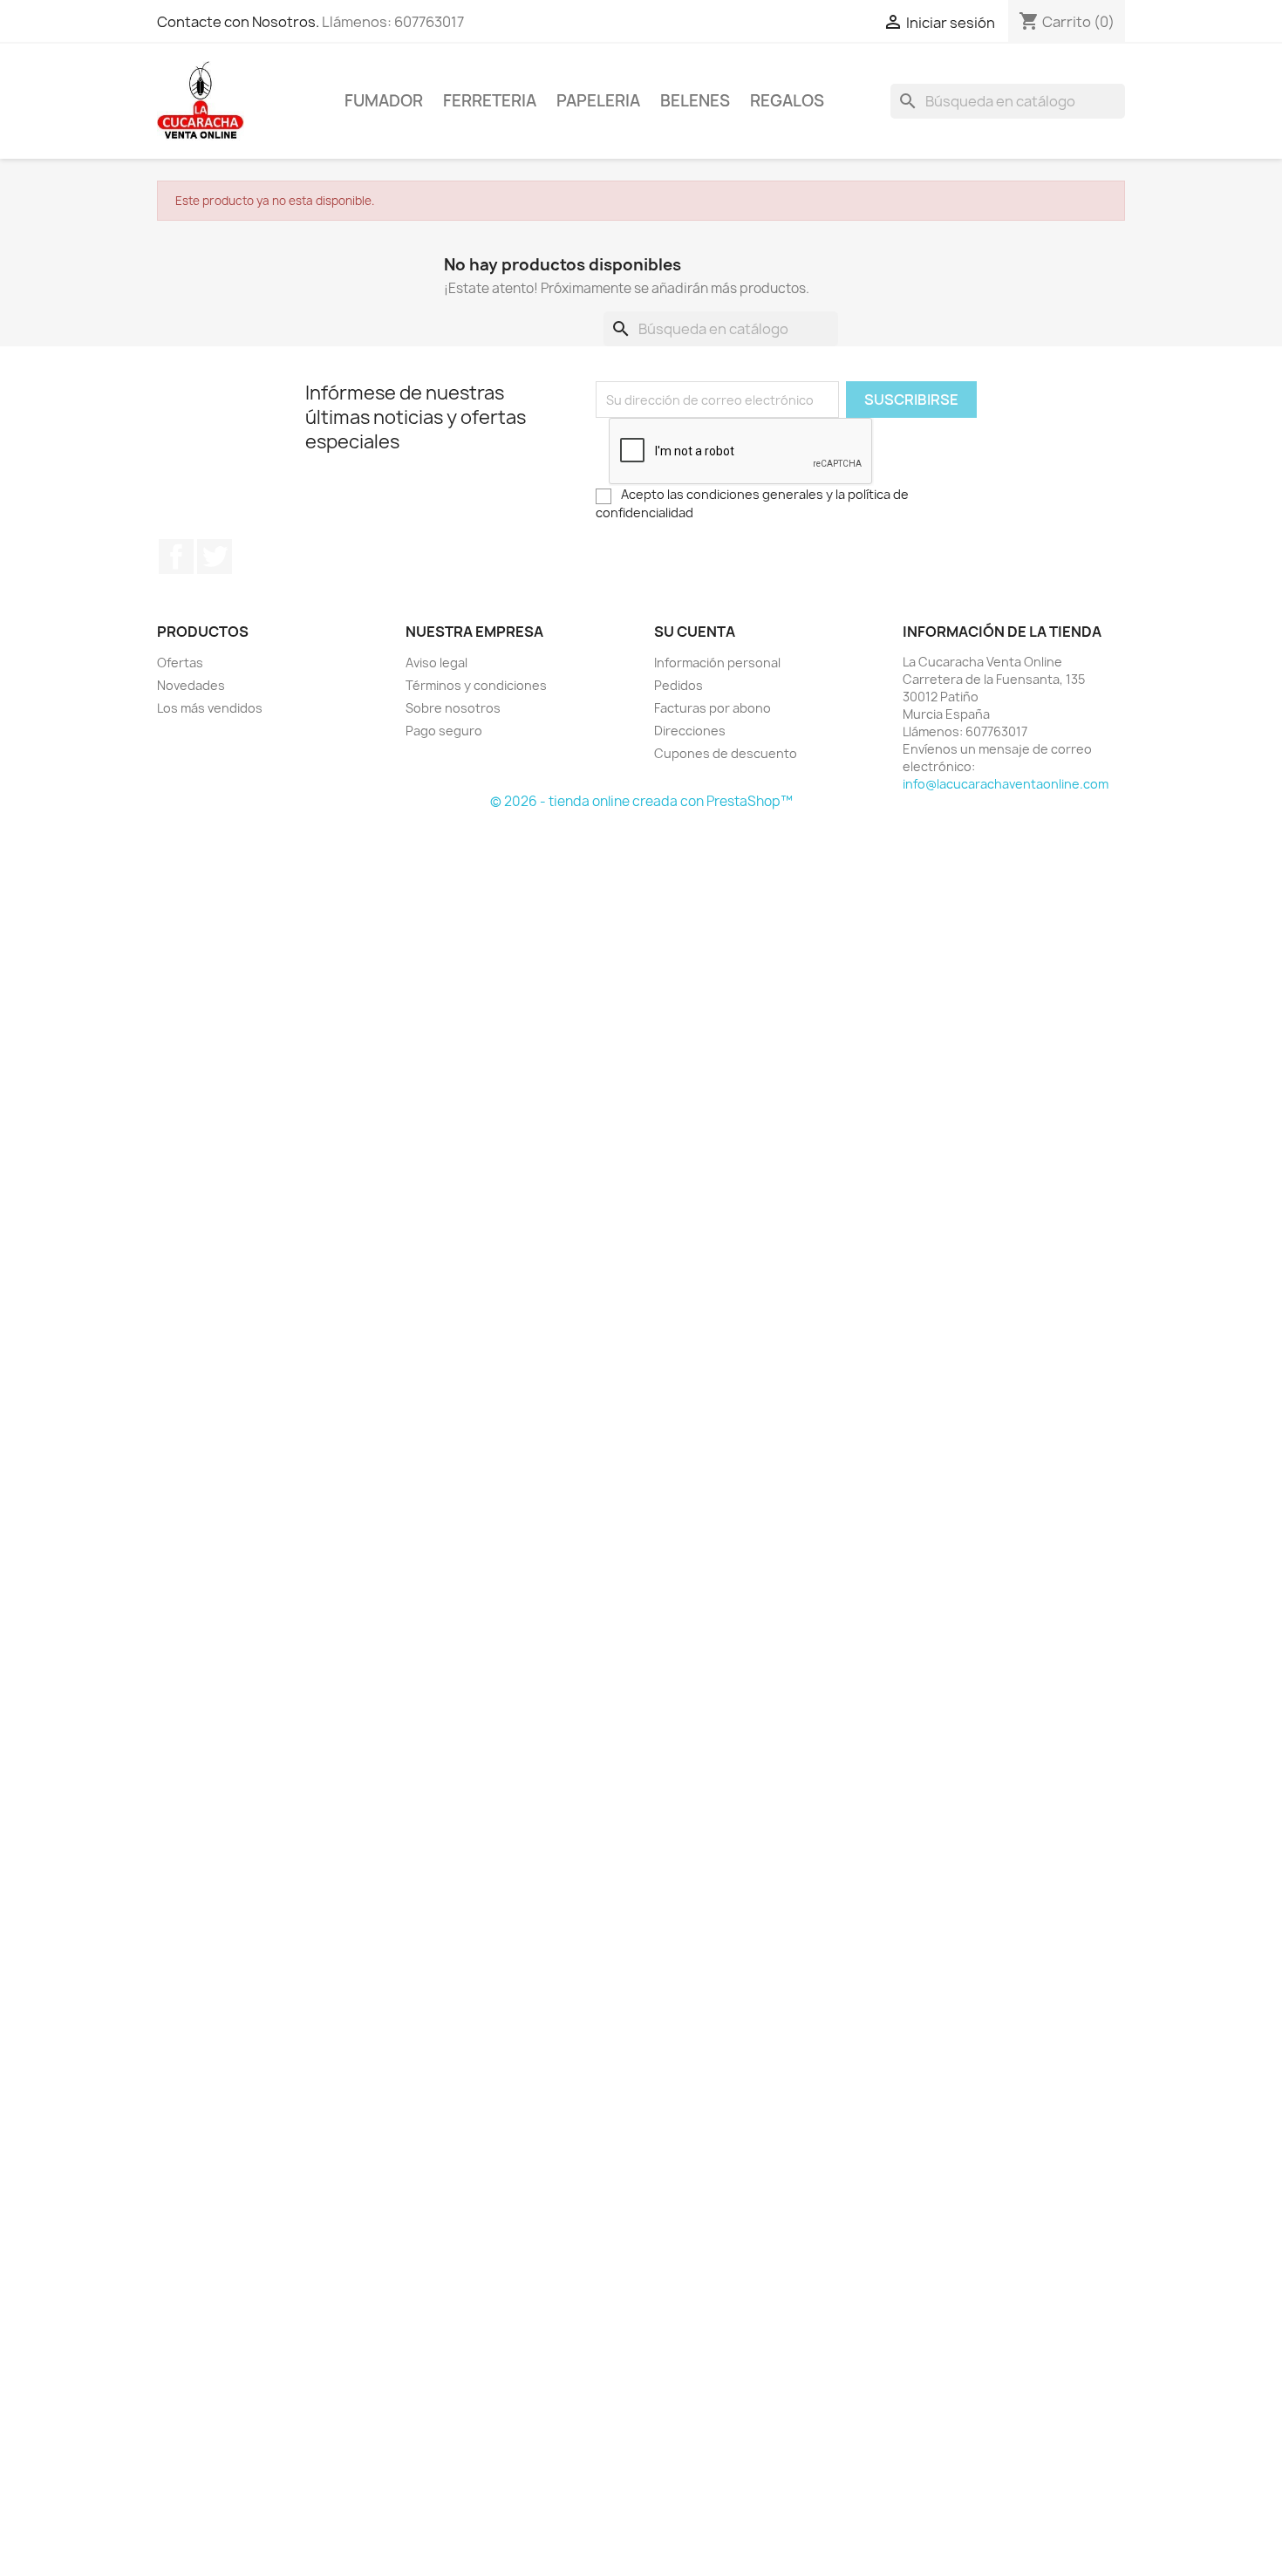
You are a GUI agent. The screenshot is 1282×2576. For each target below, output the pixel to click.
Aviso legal (436, 663)
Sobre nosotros (453, 708)
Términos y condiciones (476, 685)
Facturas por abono (713, 708)
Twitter (215, 557)
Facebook (176, 557)
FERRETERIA (490, 101)
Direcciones (690, 731)
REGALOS (787, 101)
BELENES (695, 101)
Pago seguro (444, 731)
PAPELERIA (598, 101)
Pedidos (679, 685)
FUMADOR (384, 101)
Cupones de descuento (726, 753)
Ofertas (180, 663)
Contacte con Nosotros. (238, 22)
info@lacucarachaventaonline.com (1006, 784)
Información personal (717, 663)
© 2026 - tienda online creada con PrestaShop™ (641, 801)
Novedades (191, 685)
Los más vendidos (210, 708)
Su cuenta (695, 632)
